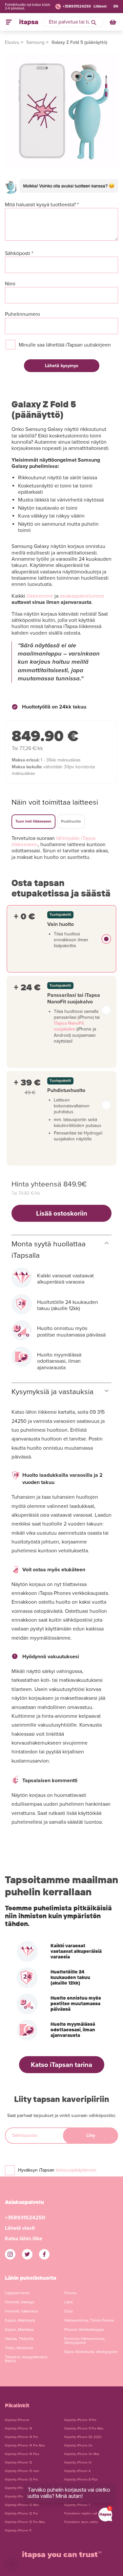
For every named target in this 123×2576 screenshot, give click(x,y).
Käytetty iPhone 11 (18, 2531)
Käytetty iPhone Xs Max (82, 2454)
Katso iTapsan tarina (61, 2065)
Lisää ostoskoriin (62, 1213)
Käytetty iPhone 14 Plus (22, 2454)
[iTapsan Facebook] (44, 2254)
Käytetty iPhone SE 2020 (83, 2437)
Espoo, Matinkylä (20, 2320)
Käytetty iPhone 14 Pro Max (25, 2446)
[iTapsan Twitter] (27, 2254)
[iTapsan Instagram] (10, 2254)
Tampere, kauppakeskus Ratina (26, 2359)
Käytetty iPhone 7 (77, 2505)
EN (116, 6)
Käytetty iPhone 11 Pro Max (84, 2429)
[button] (12, 2564)
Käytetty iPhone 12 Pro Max (25, 2522)
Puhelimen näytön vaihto (83, 2514)
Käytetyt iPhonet (17, 2420)
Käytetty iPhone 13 (19, 2463)
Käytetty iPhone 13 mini (22, 2471)
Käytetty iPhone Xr (78, 2463)
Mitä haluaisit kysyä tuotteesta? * (42, 205)
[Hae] (94, 22)
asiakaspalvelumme (82, 596)
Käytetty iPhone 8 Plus (81, 2480)
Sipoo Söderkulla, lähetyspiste (91, 2352)
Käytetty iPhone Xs (78, 2446)
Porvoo (71, 2293)
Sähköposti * (19, 254)
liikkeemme (40, 596)
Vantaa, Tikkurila (19, 2339)
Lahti (69, 2302)
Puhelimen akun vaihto (81, 2522)
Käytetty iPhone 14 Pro (21, 2437)
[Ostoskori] (113, 22)
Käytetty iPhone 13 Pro (21, 2480)
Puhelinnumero (22, 314)
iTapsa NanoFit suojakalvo (69, 1026)
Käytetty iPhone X (78, 2471)
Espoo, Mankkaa (19, 2329)
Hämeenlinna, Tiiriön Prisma (89, 2320)
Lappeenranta (17, 2293)
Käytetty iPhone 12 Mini (22, 2505)
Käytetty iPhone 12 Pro (21, 2514)
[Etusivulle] (29, 22)
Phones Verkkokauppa (84, 2329)
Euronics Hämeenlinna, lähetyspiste (85, 2341)
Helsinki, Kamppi (20, 2302)
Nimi (10, 284)
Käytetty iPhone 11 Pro (80, 2420)
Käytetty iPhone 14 (19, 2429)
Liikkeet (100, 6)
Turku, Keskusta (19, 2348)
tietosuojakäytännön (76, 2170)
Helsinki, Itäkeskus (21, 2311)
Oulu (69, 2311)
